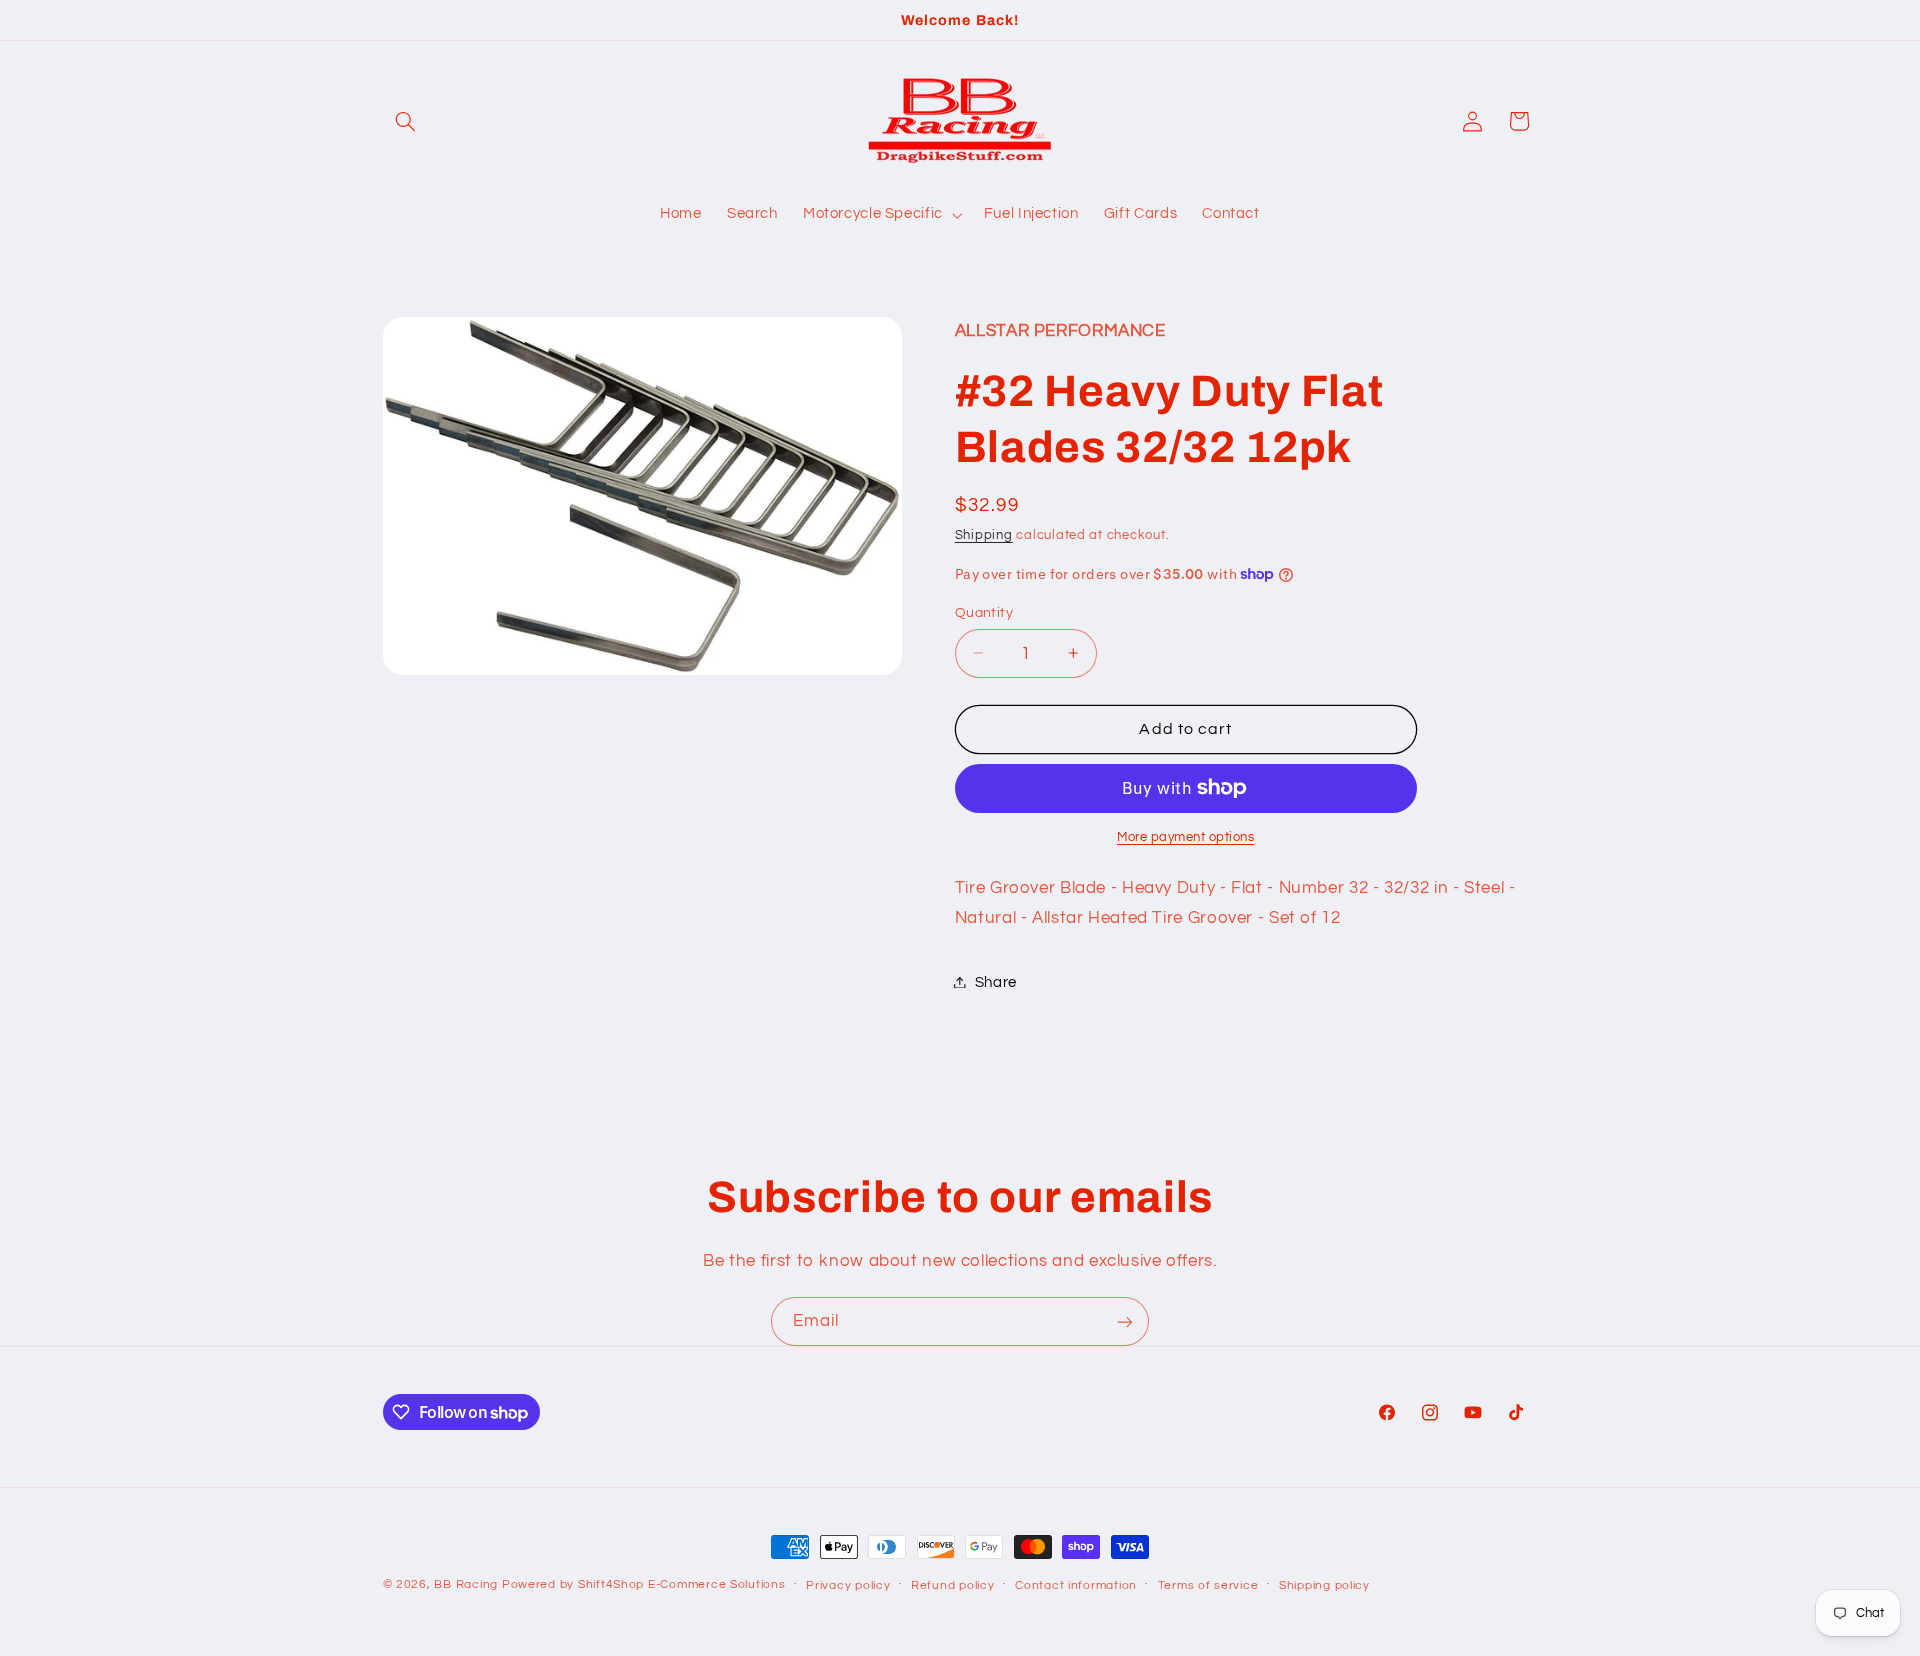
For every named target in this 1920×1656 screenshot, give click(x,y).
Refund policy (953, 1585)
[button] (406, 121)
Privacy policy (848, 1585)
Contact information (1076, 1585)
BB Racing (466, 1584)
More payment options (1186, 837)
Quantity (984, 612)
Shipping (984, 534)
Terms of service (1208, 1585)
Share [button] (996, 981)
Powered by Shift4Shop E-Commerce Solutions (644, 1584)
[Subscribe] (1125, 1321)
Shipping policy (1324, 1585)
